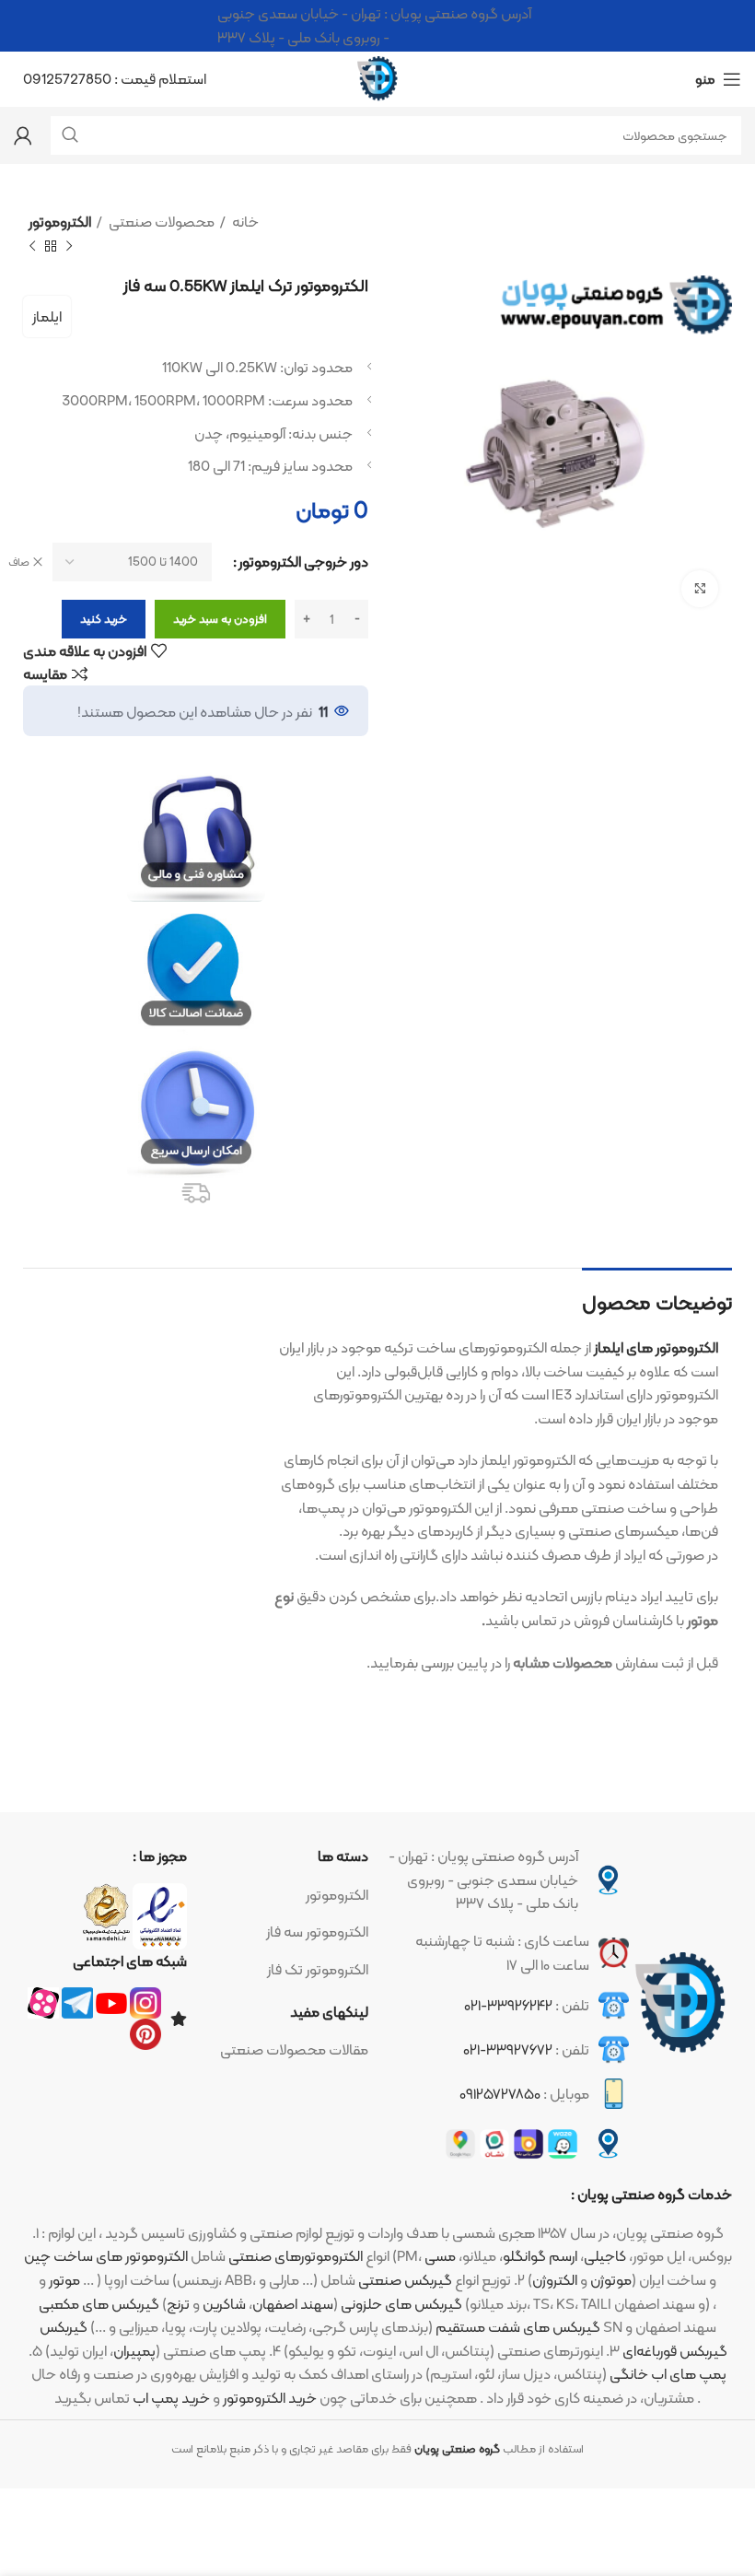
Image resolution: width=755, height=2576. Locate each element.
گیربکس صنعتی (405, 2280)
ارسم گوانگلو (540, 2256)
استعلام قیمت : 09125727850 (115, 79)
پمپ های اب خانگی (668, 2374)
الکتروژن (555, 2280)
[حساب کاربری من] (23, 135)
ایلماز (47, 316)
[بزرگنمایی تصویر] (700, 589)
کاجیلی (605, 2256)
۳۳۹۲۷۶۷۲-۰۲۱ (508, 2049)
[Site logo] (377, 78)
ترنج (178, 2304)
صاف (19, 562)
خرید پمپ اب (171, 2398)
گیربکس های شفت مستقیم (518, 2327)
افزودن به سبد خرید (220, 619)
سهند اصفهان (293, 2304)
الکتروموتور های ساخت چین (106, 2256)
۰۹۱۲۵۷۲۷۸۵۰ (500, 2094)
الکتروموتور (60, 222)
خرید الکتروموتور (270, 2398)
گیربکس (64, 2327)
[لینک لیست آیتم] (287, 1895)
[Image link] (681, 2003)
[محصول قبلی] (69, 246)
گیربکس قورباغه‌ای (675, 2351)
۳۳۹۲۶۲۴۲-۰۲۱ (508, 2005)
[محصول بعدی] (32, 246)
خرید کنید (104, 619)
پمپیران (134, 2351)
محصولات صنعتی (160, 222)
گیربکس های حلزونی (401, 2304)
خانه (244, 222)
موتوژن (611, 2280)
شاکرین (224, 2304)
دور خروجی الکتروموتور (303, 562)
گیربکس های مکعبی (99, 2304)
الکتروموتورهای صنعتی (296, 2256)
